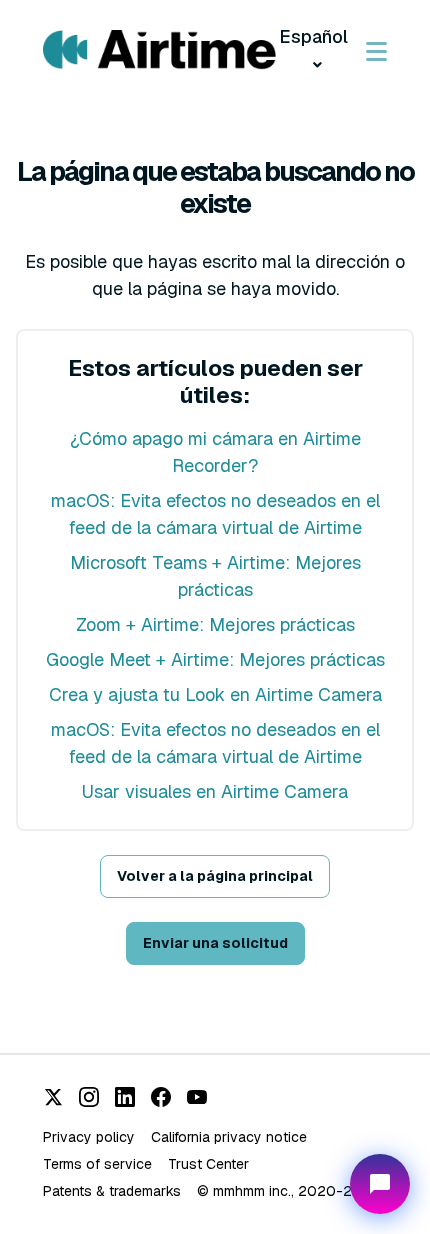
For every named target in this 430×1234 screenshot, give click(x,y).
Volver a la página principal (215, 876)
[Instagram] (89, 1097)
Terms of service (97, 1164)
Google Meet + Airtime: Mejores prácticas (215, 659)
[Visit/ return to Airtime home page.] (159, 50)
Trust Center (208, 1164)
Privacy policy (89, 1137)
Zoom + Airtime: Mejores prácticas (215, 624)
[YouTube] (197, 1097)
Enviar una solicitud (215, 943)
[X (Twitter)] (53, 1097)
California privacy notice (229, 1137)
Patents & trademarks (112, 1191)
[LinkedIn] (125, 1097)
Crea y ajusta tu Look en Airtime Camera (215, 694)
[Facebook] (161, 1097)
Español (313, 36)
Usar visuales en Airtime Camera (215, 791)
